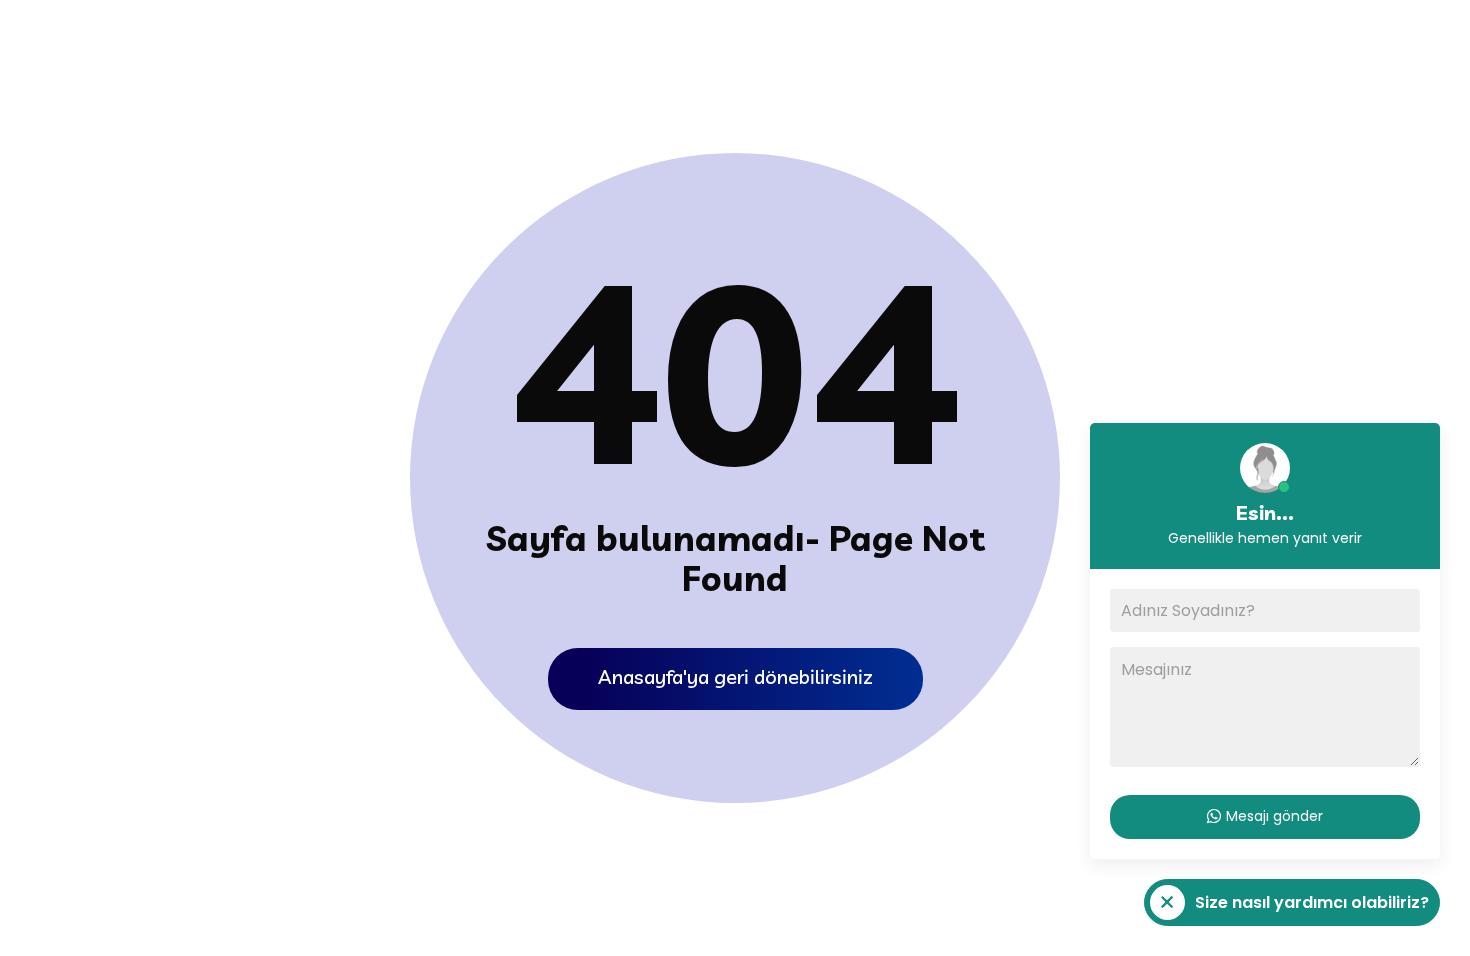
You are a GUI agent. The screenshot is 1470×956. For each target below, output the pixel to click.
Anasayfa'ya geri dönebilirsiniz (735, 676)
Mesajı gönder (1274, 816)
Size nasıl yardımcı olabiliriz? (1286, 908)
